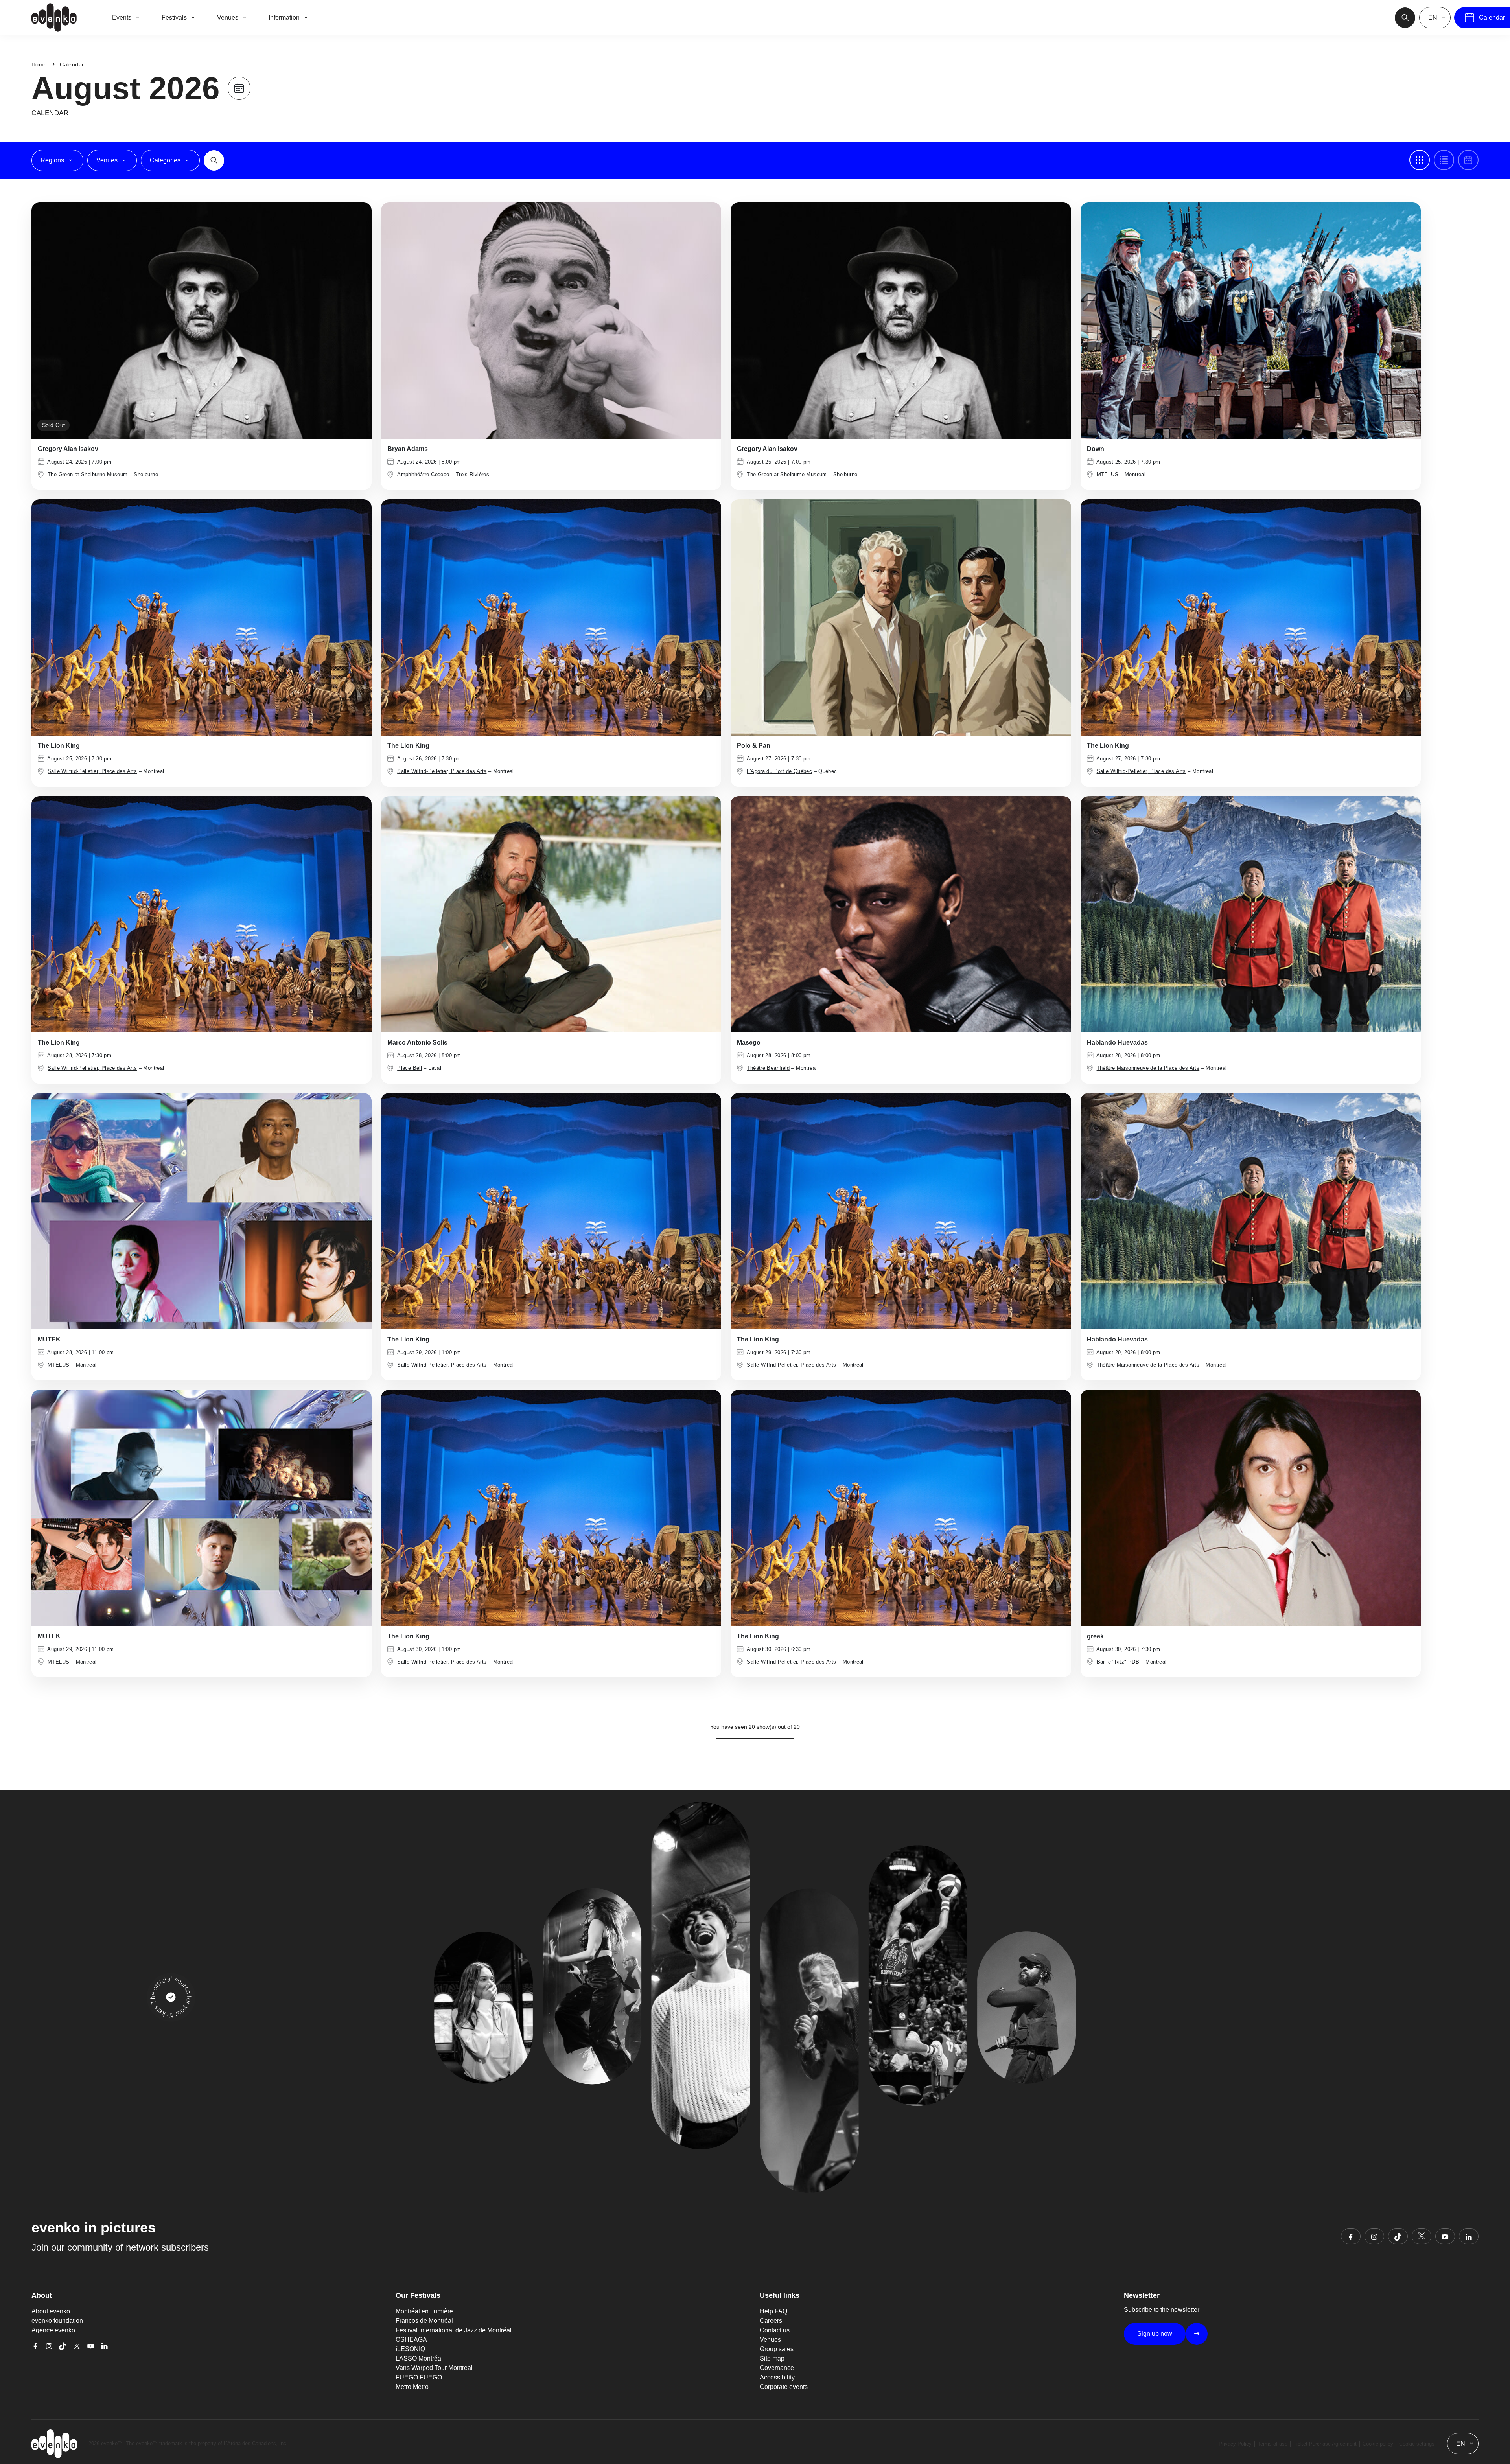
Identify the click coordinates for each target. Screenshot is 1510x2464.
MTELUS (1108, 474)
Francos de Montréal (424, 2321)
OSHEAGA (411, 2340)
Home (39, 64)
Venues (770, 2340)
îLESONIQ (410, 2349)
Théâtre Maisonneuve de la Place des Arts (1148, 1068)
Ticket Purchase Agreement (1325, 2444)
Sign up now (1155, 2334)
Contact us (775, 2330)
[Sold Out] (202, 320)
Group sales (777, 2349)
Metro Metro (412, 2387)
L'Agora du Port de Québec (779, 771)
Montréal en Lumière (424, 2311)
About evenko (51, 2311)
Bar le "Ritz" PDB (1118, 1662)
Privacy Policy (1235, 2444)
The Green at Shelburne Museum (87, 474)
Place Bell (410, 1068)
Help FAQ (773, 2311)
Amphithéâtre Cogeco (423, 474)
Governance (777, 2368)
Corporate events (784, 2387)
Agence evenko (53, 2330)
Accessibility (777, 2377)
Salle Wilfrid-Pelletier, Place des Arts (92, 771)
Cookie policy (1378, 2444)
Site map (772, 2358)
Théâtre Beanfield (768, 1068)
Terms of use (1272, 2444)
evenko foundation (57, 2321)
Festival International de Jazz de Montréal (454, 2330)
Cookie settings (1417, 2444)
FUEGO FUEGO (419, 2377)
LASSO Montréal (419, 2358)
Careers (771, 2321)
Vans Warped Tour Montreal (434, 2368)
